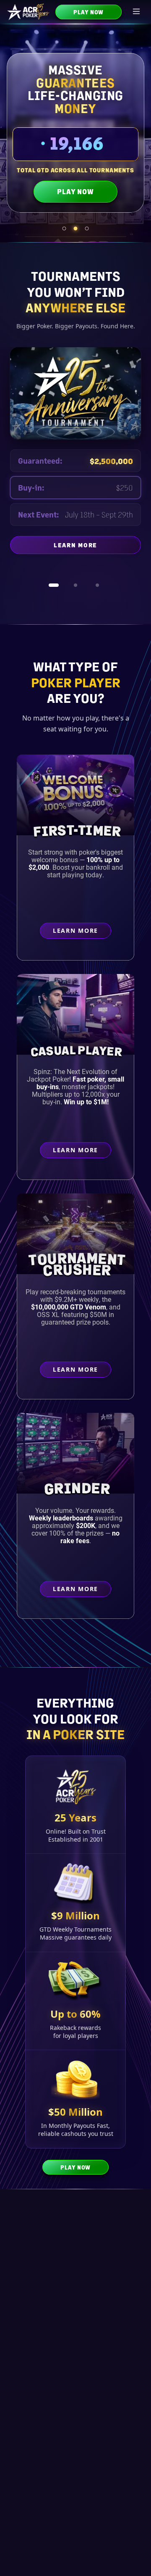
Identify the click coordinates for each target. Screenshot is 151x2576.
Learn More (97, 555)
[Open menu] (137, 12)
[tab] (64, 228)
